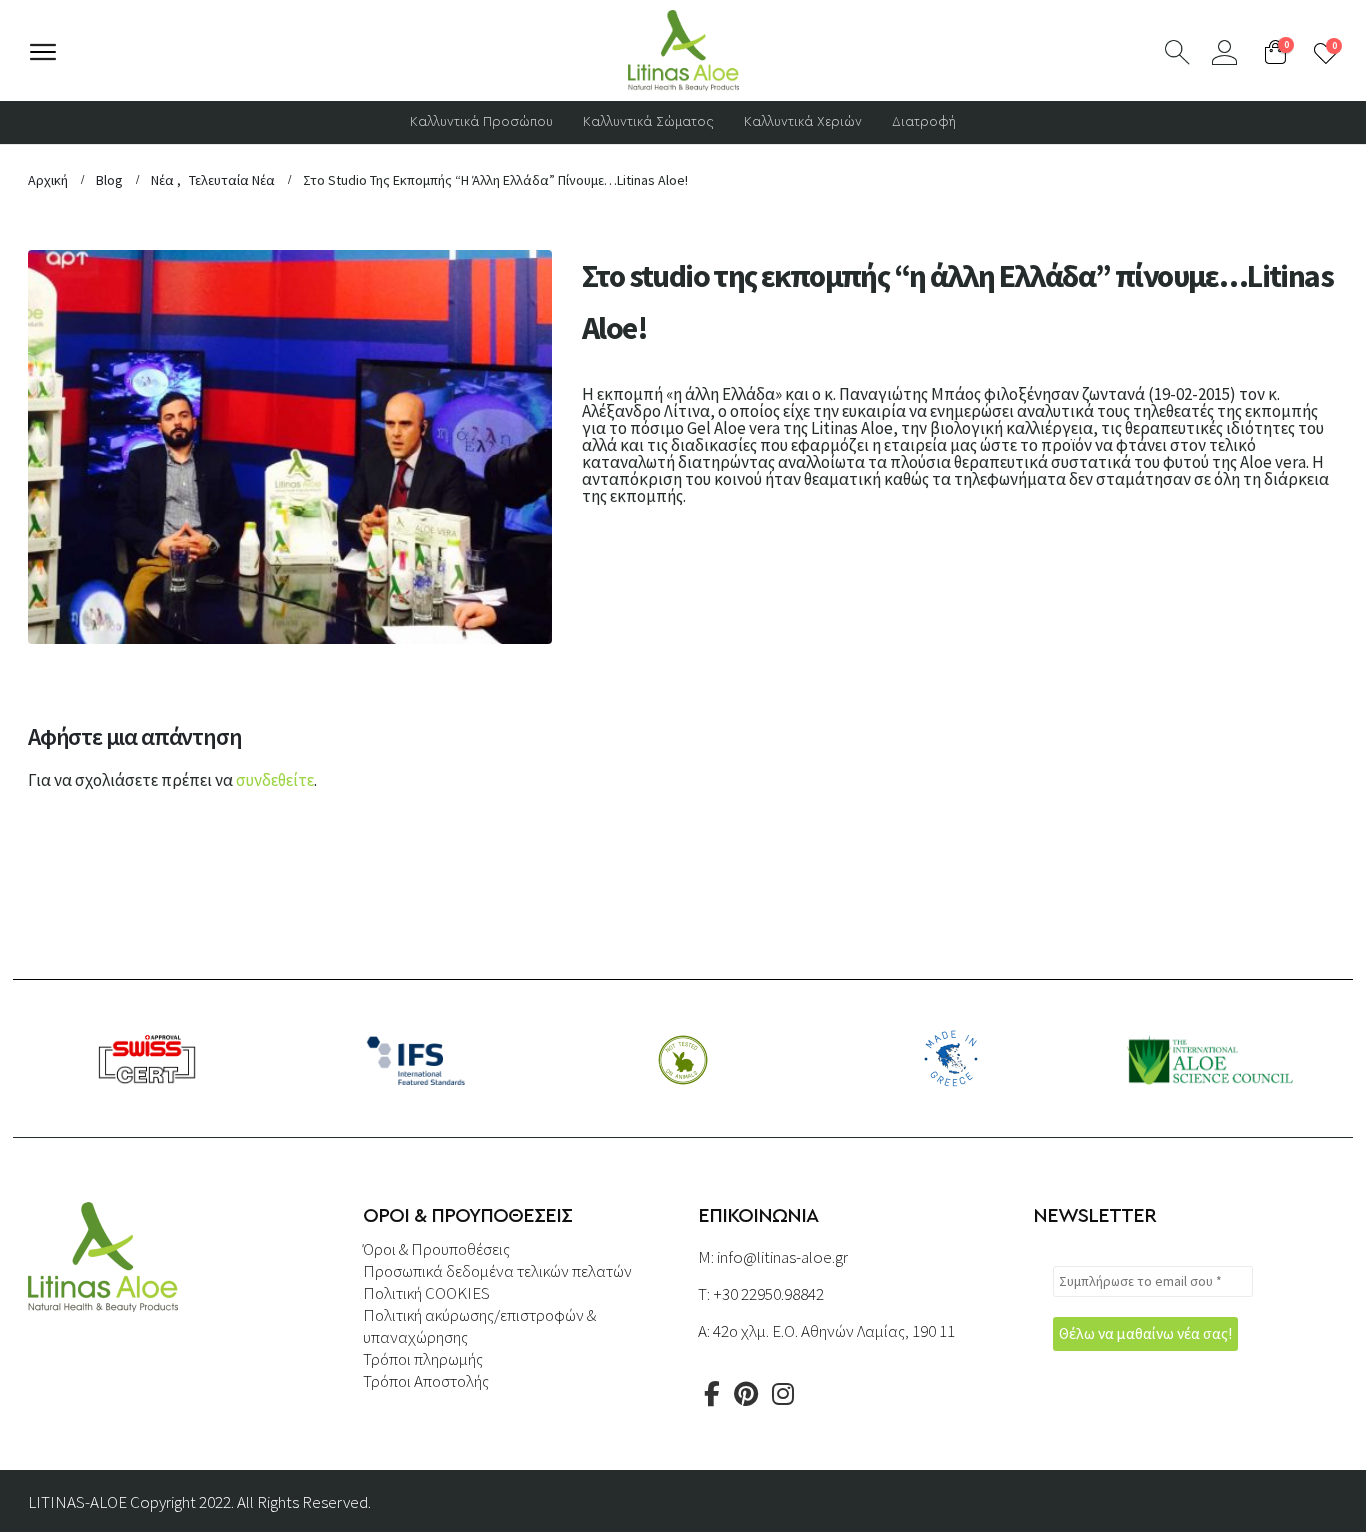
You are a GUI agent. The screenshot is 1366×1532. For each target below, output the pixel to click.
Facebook (712, 1394)
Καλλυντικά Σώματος (648, 122)
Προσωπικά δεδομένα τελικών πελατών (497, 1271)
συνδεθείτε (275, 780)
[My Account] (1224, 52)
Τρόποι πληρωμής (423, 1359)
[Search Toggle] (1177, 52)
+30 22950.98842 (768, 1294)
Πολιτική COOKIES (426, 1293)
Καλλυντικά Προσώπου (481, 122)
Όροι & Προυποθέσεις (436, 1249)
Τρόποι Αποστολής (426, 1381)
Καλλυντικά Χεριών (803, 122)
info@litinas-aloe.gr (782, 1257)
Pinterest (746, 1394)
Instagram (783, 1394)
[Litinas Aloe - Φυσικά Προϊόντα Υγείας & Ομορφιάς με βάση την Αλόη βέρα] (683, 50)
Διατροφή (924, 122)
